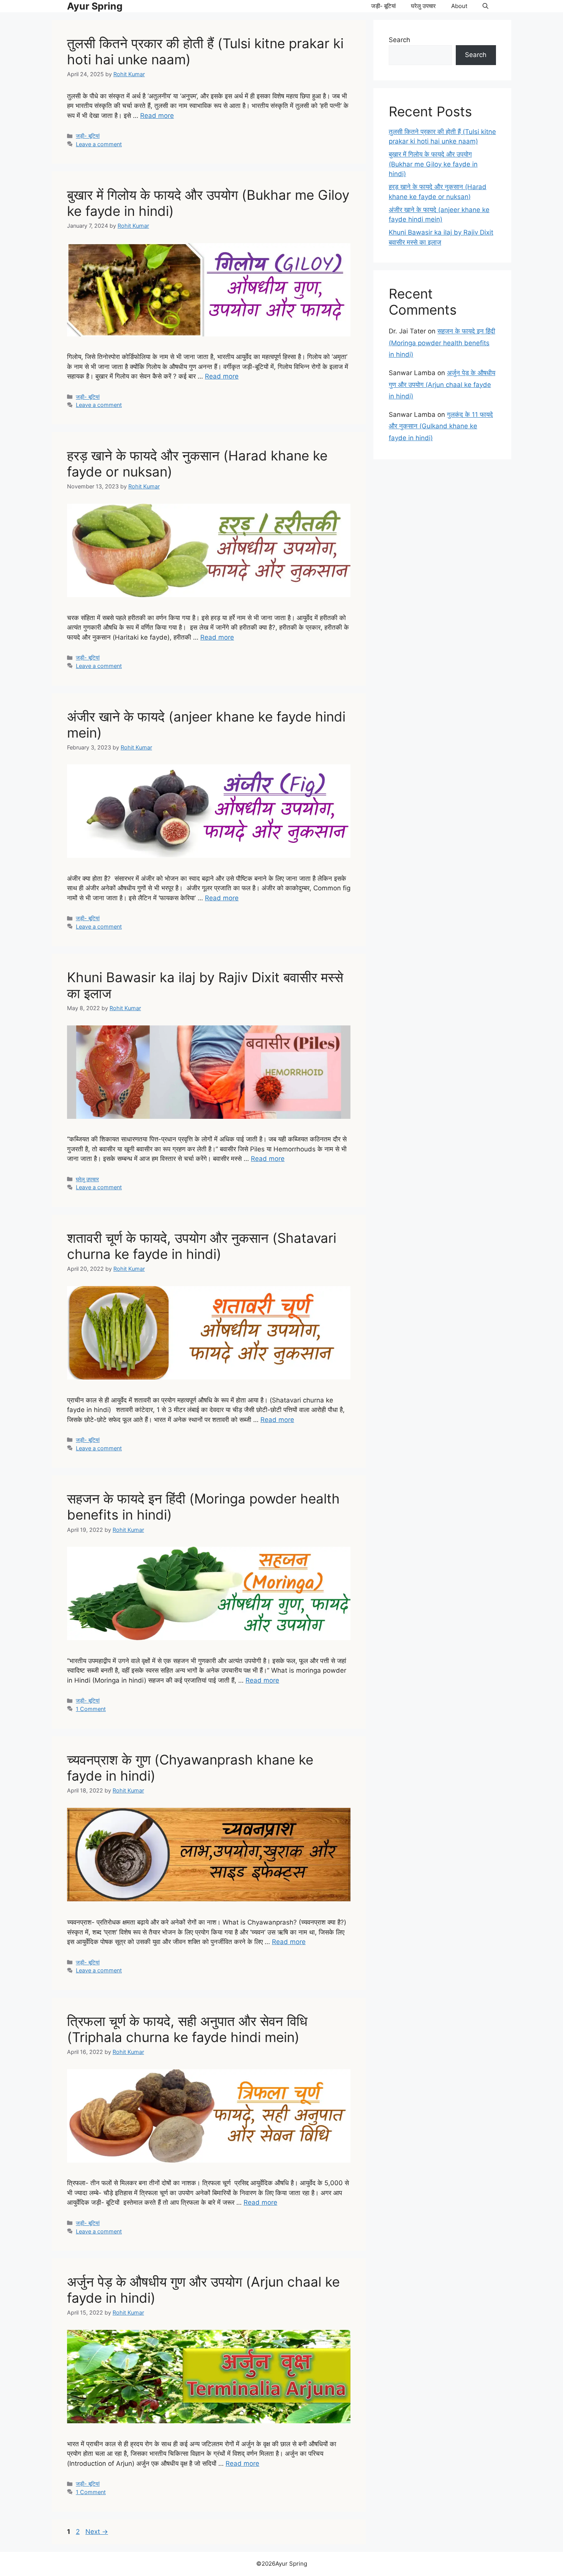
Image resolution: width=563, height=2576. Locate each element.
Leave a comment (99, 144)
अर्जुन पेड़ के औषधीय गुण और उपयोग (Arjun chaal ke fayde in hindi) (442, 384)
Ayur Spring (95, 6)
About (459, 6)
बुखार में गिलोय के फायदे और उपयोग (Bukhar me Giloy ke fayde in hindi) (433, 164)
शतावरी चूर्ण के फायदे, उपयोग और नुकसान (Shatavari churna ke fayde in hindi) (202, 1246)
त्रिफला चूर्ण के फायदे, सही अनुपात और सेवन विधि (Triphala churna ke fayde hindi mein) (187, 2029)
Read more (157, 116)
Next (97, 2532)
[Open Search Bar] (485, 6)
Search (399, 40)
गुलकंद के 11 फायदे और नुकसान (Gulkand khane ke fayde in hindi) (441, 426)
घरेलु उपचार (423, 6)
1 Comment (91, 1709)
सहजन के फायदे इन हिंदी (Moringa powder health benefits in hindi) (442, 343)
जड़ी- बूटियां (383, 6)
